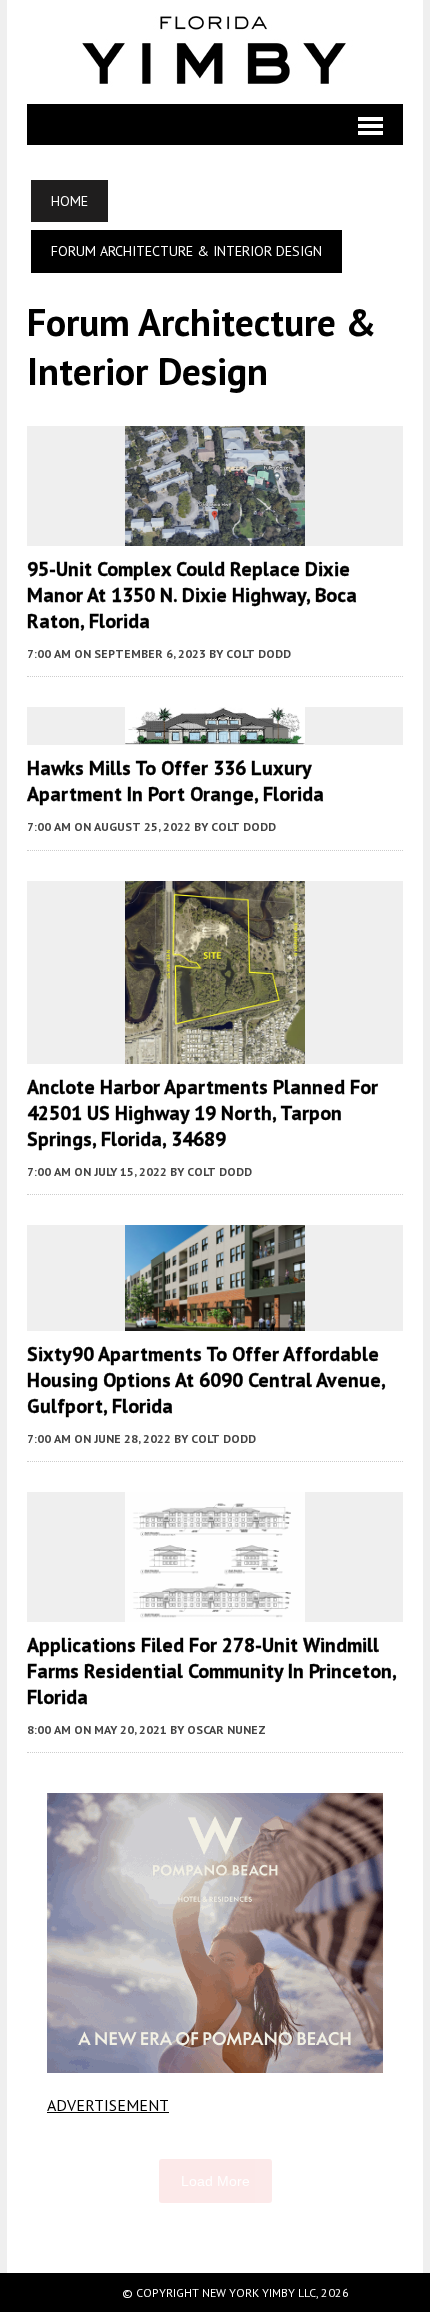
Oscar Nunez (226, 1729)
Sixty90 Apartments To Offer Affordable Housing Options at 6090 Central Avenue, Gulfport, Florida (206, 1380)
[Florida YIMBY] (215, 52)
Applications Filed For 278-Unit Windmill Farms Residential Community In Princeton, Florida (211, 1671)
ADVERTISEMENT (108, 2105)
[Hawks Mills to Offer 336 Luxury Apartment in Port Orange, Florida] (215, 732)
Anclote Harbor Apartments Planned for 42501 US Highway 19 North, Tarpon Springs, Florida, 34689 (202, 1113)
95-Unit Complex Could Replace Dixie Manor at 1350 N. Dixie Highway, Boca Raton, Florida (192, 595)
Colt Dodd (258, 653)
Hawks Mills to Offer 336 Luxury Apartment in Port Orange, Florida (175, 781)
